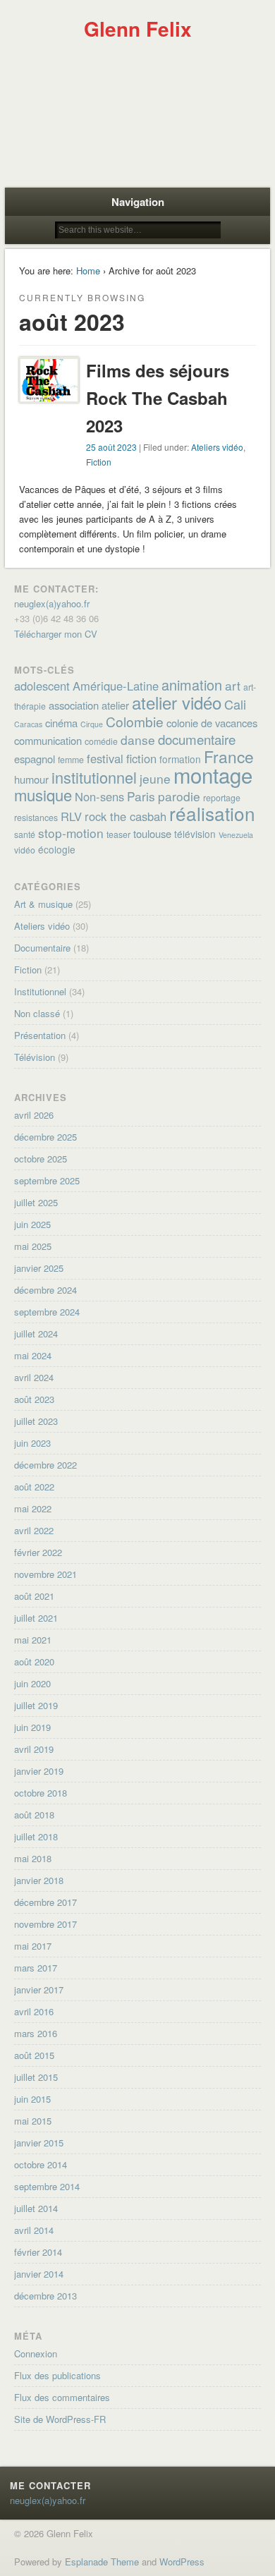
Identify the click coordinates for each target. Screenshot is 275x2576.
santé (25, 834)
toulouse (152, 833)
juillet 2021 (36, 1618)
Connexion (36, 2353)
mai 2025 (33, 1246)
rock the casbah (126, 816)
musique (43, 795)
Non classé (37, 1013)
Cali (235, 704)
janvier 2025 (39, 1268)
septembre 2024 (47, 1312)
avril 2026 (34, 1115)
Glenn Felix (138, 29)
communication (48, 740)
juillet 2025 (36, 1202)
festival (105, 758)
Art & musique (43, 904)
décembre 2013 (45, 2296)
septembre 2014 (47, 2186)
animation (192, 685)
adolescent (42, 686)
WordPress (182, 2562)
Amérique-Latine (116, 686)
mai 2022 (33, 1508)
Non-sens (99, 796)
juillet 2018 (36, 1836)
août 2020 (34, 1661)
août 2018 (34, 1815)
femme (71, 760)
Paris (141, 796)
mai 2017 (33, 1946)
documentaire (197, 739)
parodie (179, 796)
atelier (115, 705)
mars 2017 (36, 1968)
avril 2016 (34, 2011)
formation (180, 759)
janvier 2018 (39, 1880)
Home (88, 271)
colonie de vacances (212, 723)
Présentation (40, 1035)
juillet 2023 (36, 1421)
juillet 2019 (36, 1705)
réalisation (212, 813)
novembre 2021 (45, 1574)
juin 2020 (32, 1683)
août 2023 (34, 1399)
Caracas (28, 724)
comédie (101, 741)
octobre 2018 (41, 1793)
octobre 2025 (41, 1159)
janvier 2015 (39, 2143)
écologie (57, 849)
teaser (118, 834)
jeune (155, 778)
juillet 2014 (36, 2208)
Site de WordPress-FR (60, 2419)
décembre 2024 (45, 1290)
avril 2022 (34, 1530)
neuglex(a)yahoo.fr (52, 603)
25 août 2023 (111, 447)
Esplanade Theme (102, 2562)
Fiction (99, 462)
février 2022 (38, 1552)
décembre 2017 (45, 1902)
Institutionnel (40, 991)
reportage (222, 798)
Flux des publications (57, 2375)
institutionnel (94, 777)
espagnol (35, 759)
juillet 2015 (36, 2077)
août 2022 (34, 1487)
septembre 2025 (47, 1180)
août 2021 (34, 1596)
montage (213, 774)
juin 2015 (32, 2099)
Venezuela (236, 835)
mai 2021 (33, 1640)
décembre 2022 (45, 1465)
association (74, 705)
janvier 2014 (39, 2274)
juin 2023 (32, 1443)
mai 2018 (33, 1858)
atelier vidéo (177, 702)
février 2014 (38, 2252)
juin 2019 (32, 1727)
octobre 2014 (41, 2164)
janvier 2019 (39, 1771)
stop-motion (71, 833)
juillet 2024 (36, 1333)
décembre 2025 (45, 1137)
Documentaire (42, 948)
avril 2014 (34, 2230)
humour (31, 779)
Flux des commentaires (62, 2397)
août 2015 (34, 2055)
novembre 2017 (45, 1924)
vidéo (25, 850)
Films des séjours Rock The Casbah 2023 (158, 398)
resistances (36, 818)
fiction (141, 758)
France (229, 756)
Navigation (138, 202)
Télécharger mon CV (56, 634)
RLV (71, 816)
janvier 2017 (39, 1989)
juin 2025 (32, 1224)
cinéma (61, 723)
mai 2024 (33, 1355)
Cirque (92, 724)
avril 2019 (34, 1749)
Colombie (135, 721)
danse (138, 740)
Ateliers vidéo (217, 447)
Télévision (35, 1057)
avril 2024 (34, 1377)
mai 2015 (33, 2121)
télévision (195, 834)
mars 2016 (36, 2033)
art (233, 685)
